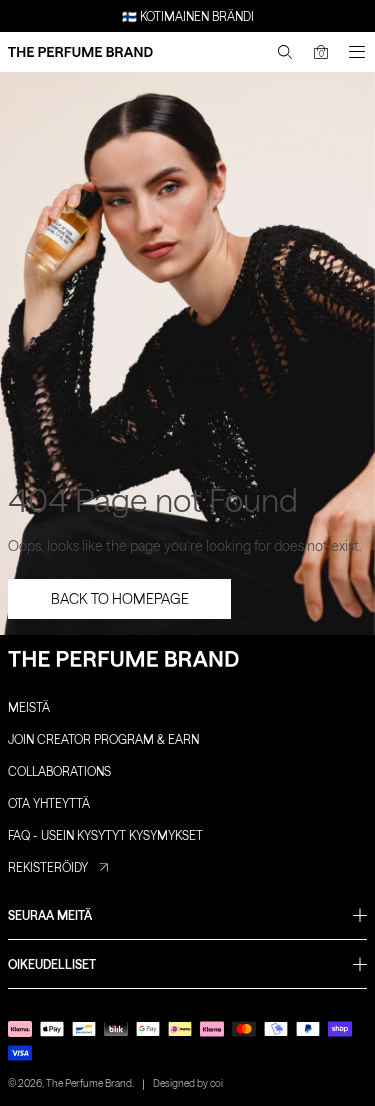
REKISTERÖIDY (48, 867)
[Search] (285, 52)
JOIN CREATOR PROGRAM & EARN (103, 739)
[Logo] (80, 52)
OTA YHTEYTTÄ (49, 803)
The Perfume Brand (89, 1083)
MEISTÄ (29, 707)
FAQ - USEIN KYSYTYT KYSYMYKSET (105, 835)
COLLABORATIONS (59, 771)
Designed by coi (188, 1083)
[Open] (357, 52)
